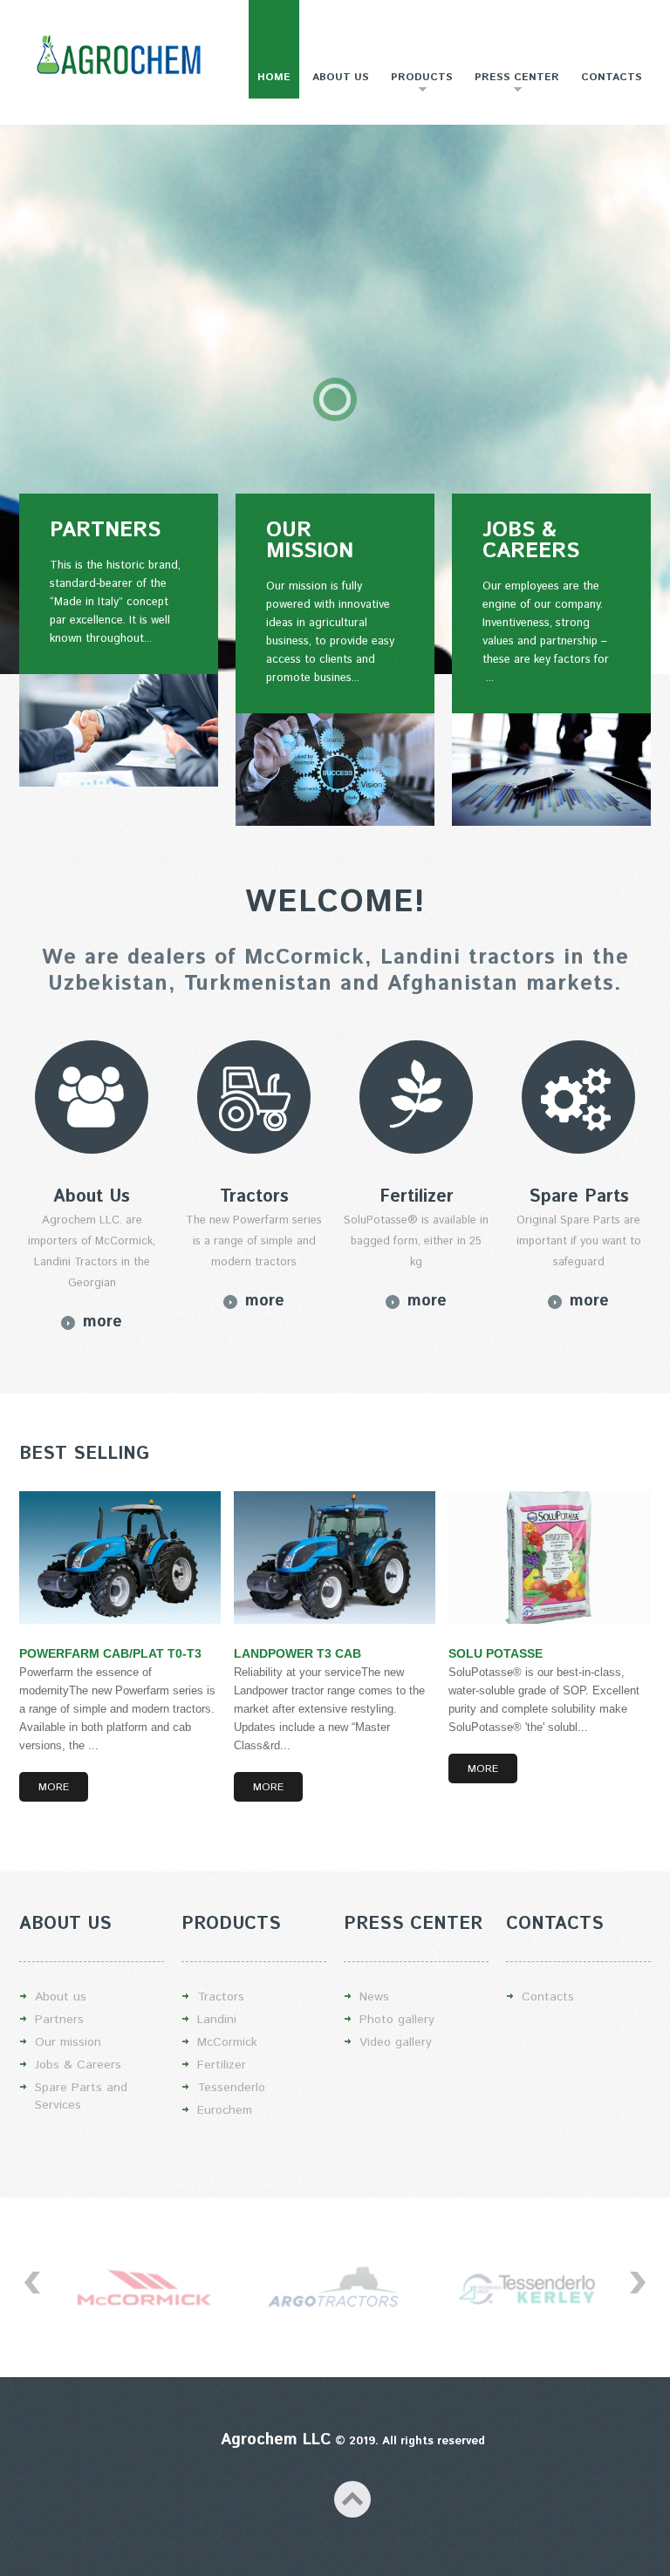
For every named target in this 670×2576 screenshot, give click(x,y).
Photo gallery (397, 2020)
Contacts (612, 77)
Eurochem (225, 2110)
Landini (217, 2020)
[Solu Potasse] (549, 1557)
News (374, 1997)
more (103, 1322)
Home (274, 77)
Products (417, 84)
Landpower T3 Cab (297, 1653)
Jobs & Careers (78, 2065)
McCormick (227, 2042)
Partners (59, 2020)
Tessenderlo (231, 2088)
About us (341, 77)
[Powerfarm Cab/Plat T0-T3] (120, 1557)
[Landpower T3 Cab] (335, 1557)
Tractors (221, 1997)
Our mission (68, 2042)
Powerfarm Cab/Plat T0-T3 (110, 1653)
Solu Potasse (496, 1653)
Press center (513, 84)
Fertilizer (222, 2065)
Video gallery (396, 2042)
